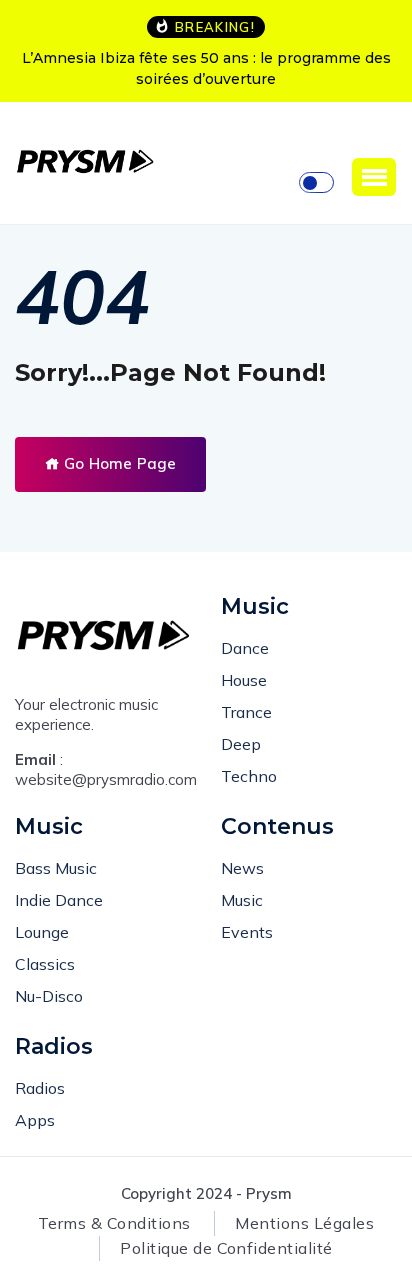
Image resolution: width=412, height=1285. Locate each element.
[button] (374, 177)
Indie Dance (59, 900)
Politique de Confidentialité (226, 1248)
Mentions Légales (304, 1223)
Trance (246, 712)
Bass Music (56, 868)
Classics (45, 964)
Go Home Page (118, 463)
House (244, 680)
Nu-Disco (49, 996)
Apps (35, 1120)
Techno (249, 776)
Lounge (42, 932)
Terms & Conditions (114, 1223)
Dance (245, 648)
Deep (241, 744)
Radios (40, 1088)
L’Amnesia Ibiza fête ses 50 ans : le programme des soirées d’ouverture (206, 68)
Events (247, 932)
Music (242, 900)
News (242, 868)
